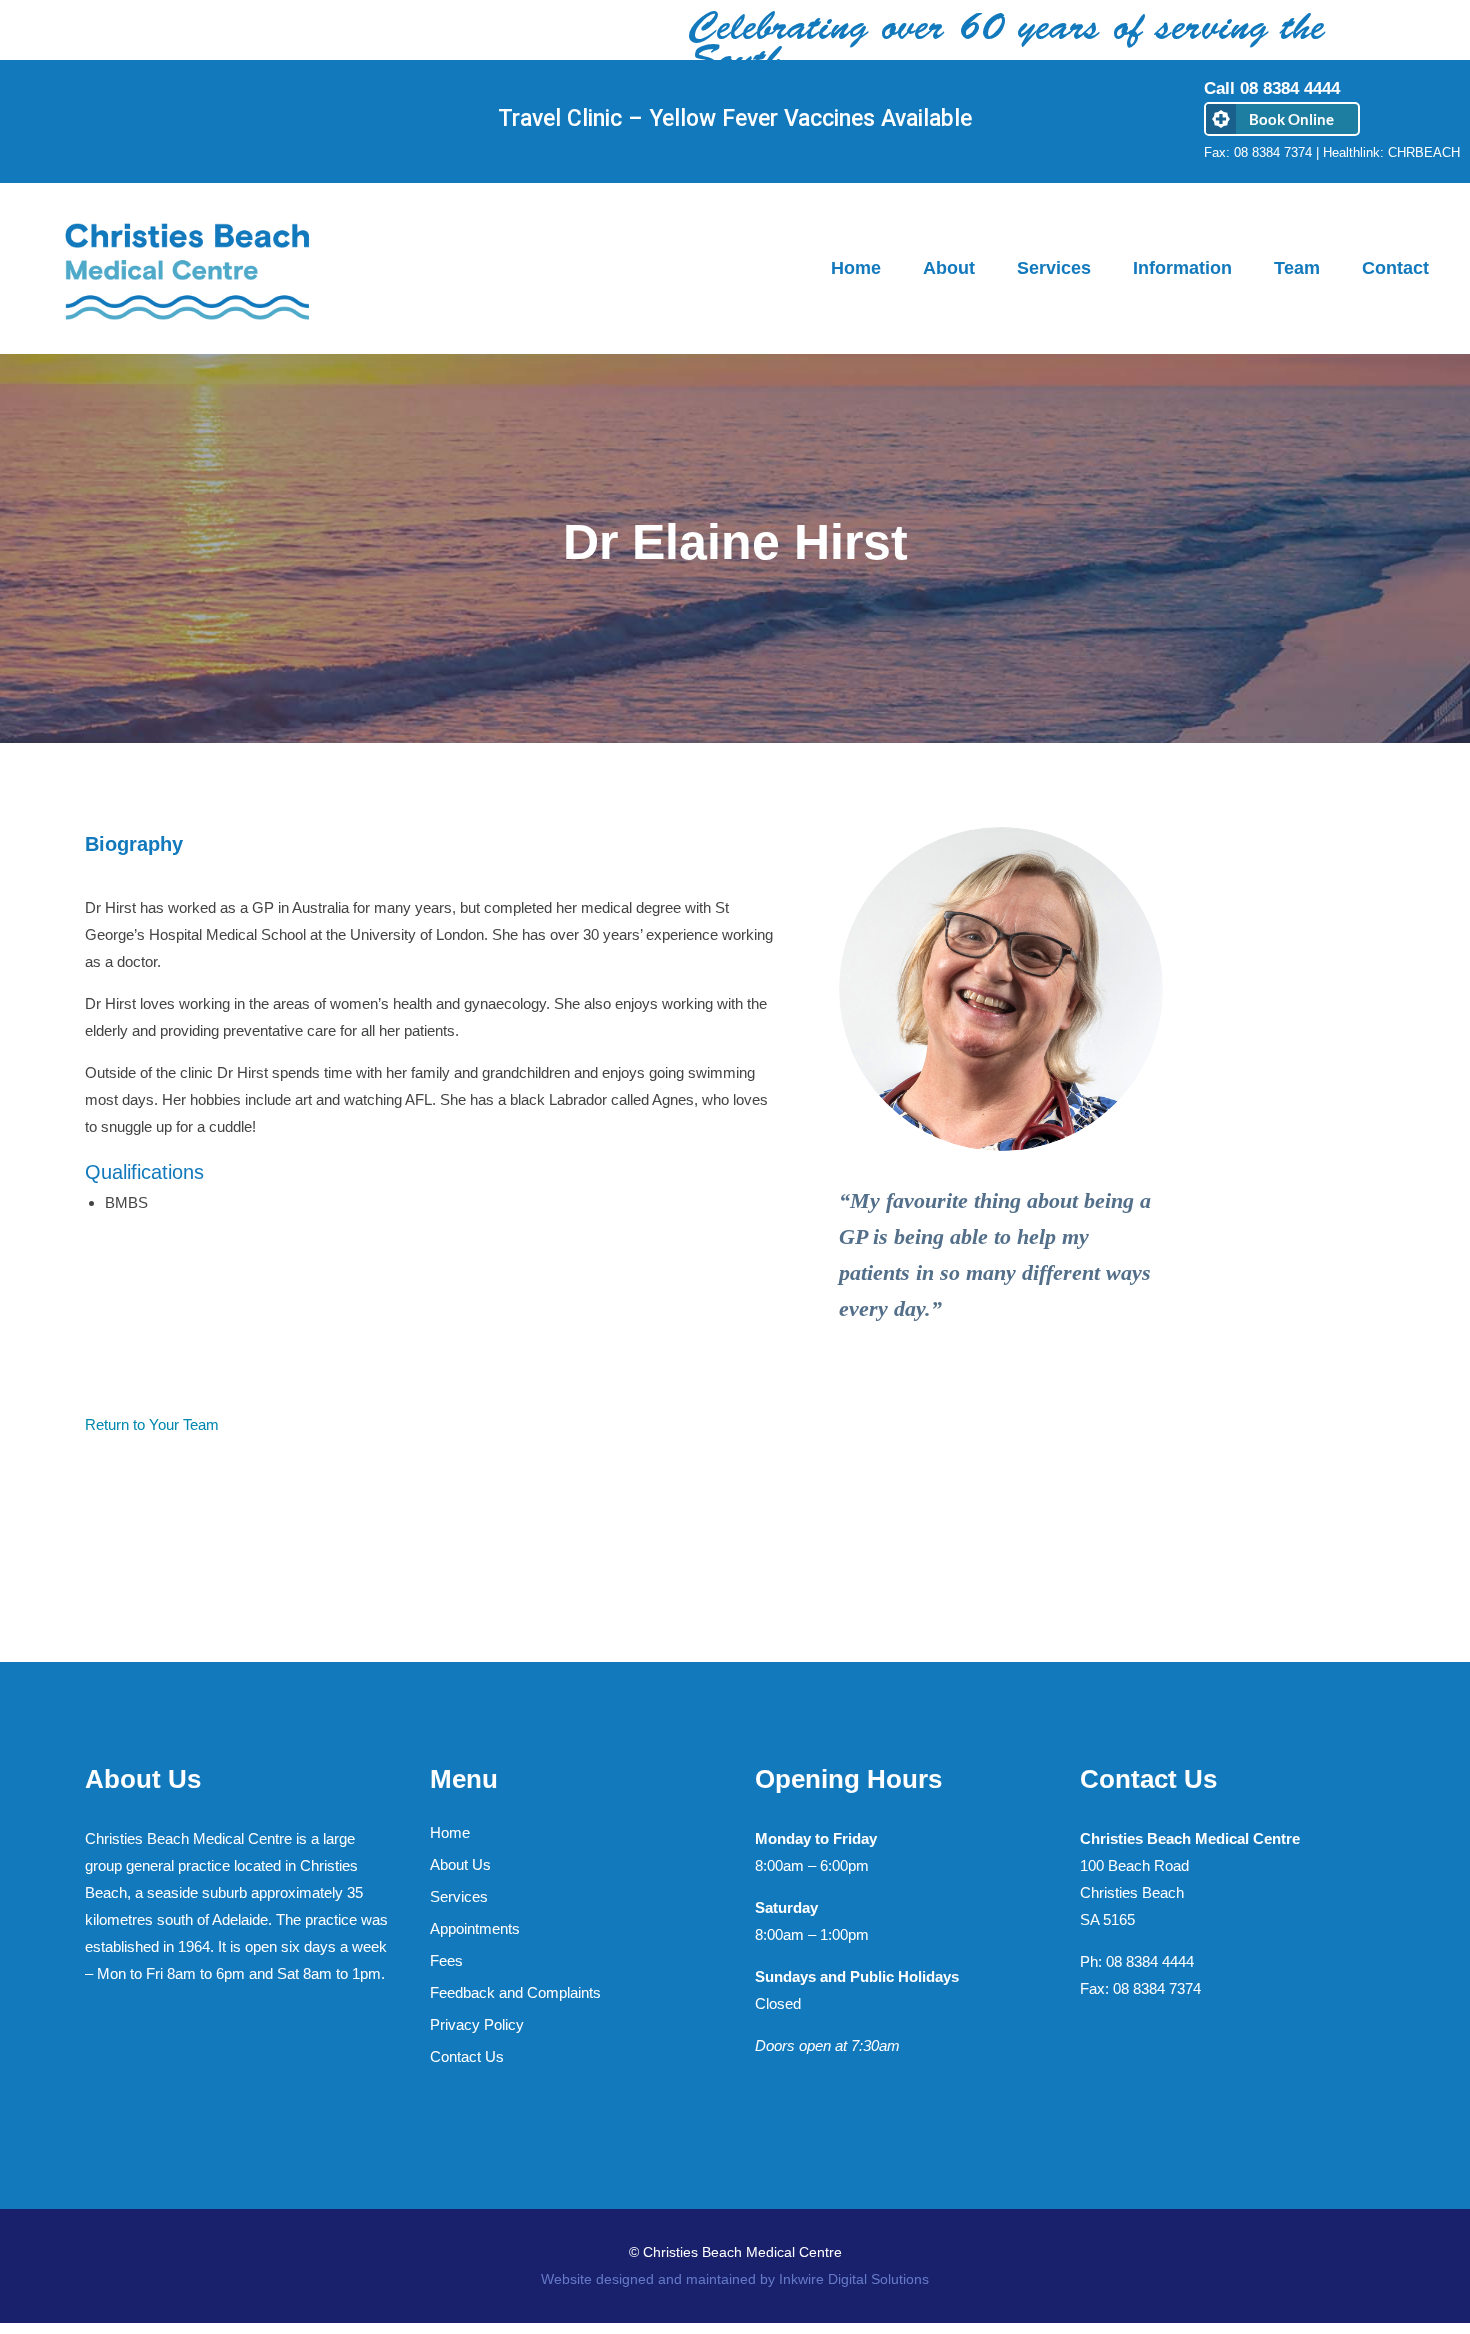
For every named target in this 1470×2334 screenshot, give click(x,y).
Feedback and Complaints (515, 1992)
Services (459, 1896)
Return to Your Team (152, 1424)
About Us (460, 1864)
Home (450, 1832)
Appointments (475, 1928)
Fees (446, 1960)
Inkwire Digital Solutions (852, 2279)
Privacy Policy (477, 2024)
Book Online (1291, 119)
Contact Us (467, 2056)
